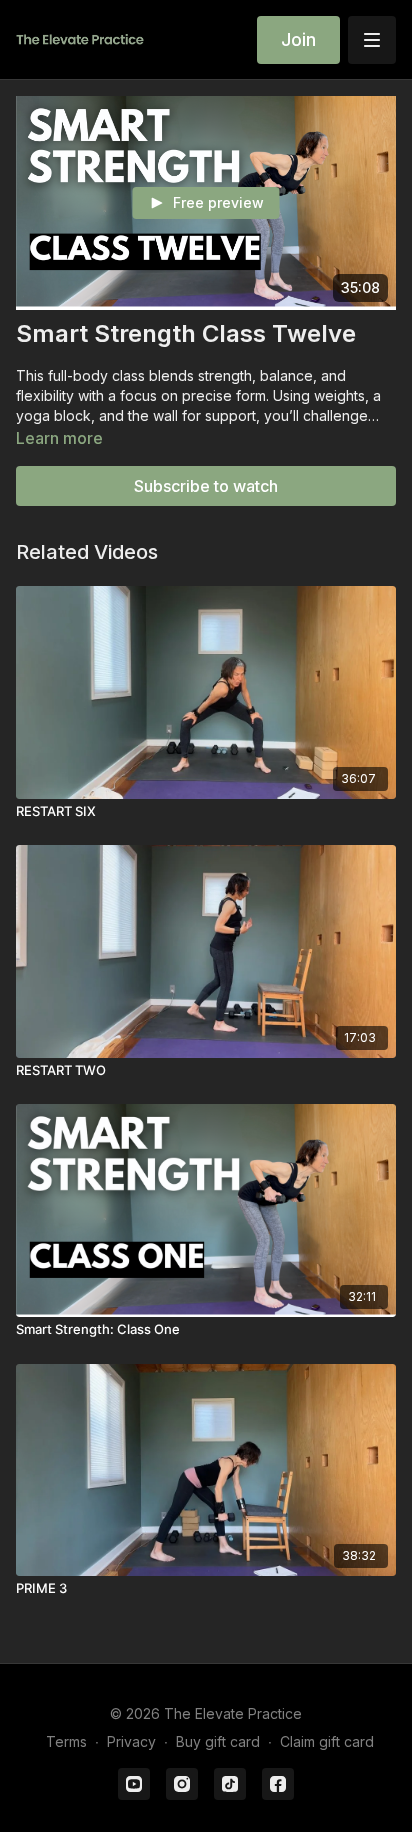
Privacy (131, 1741)
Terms (66, 1741)
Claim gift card (327, 1741)
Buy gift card (218, 1741)
